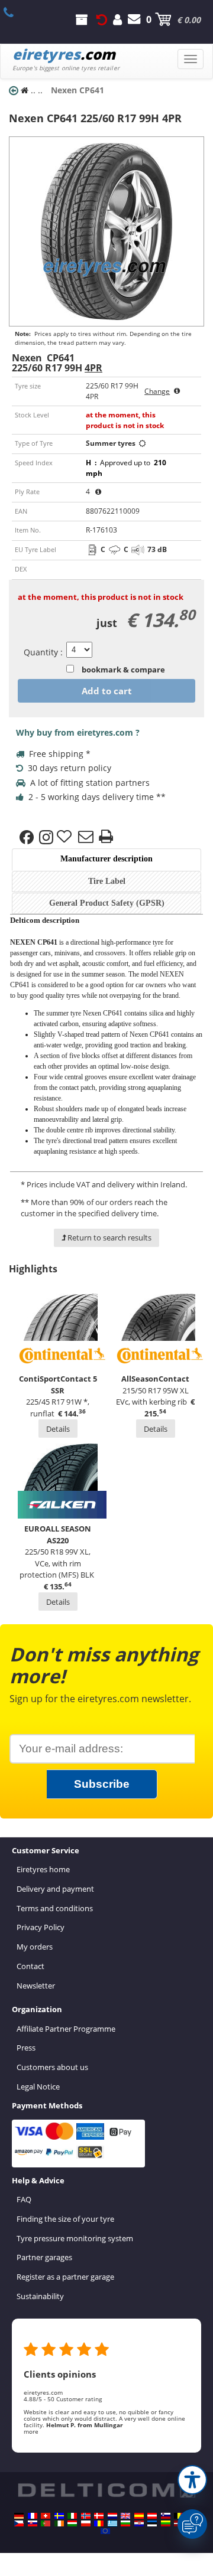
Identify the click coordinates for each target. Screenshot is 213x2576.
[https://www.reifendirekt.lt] (166, 2523)
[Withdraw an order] (102, 19)
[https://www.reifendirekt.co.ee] (152, 2523)
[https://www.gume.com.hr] (139, 2523)
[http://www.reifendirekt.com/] (105, 2531)
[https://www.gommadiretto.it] (72, 2516)
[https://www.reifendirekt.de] (19, 2516)
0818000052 (15, 12)
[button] (192, 2480)
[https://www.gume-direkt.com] (166, 2516)
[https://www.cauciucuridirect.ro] (99, 2523)
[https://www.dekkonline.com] (86, 2516)
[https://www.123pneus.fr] (33, 2516)
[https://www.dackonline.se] (59, 2516)
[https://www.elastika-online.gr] (112, 2523)
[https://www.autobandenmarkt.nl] (112, 2516)
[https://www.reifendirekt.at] (152, 2516)
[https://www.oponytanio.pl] (86, 2523)
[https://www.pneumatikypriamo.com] (33, 2523)
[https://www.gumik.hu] (72, 2523)
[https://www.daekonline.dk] (99, 2516)
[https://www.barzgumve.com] (125, 2523)
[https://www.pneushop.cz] (19, 2523)
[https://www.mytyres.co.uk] (125, 2516)
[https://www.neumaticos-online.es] (139, 2516)
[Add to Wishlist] (66, 837)
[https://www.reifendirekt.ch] (46, 2516)
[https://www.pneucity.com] (46, 2523)
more (31, 2431)
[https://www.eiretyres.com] (59, 2523)
